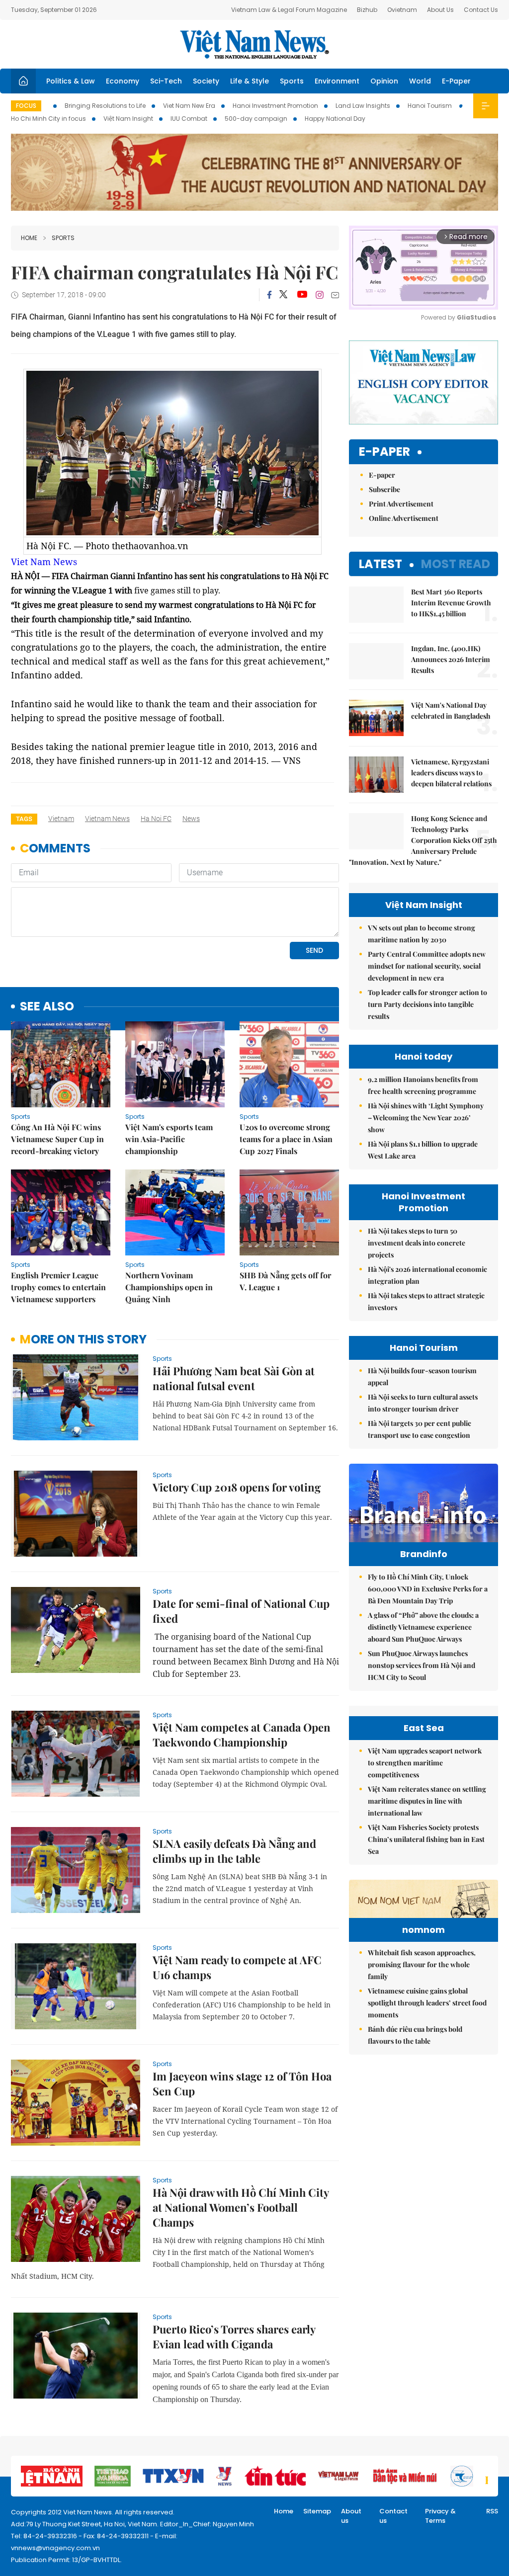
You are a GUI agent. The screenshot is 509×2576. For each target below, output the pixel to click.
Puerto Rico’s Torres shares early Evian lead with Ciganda (234, 2336)
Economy (123, 81)
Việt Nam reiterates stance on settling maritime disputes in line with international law (427, 1801)
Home (29, 238)
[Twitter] (284, 295)
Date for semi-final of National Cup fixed (241, 1611)
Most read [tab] (456, 564)
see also (47, 1007)
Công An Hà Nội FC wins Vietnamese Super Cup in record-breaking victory (57, 1139)
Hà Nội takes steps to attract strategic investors (426, 1301)
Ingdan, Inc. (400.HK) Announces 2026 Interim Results (451, 659)
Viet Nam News (44, 562)
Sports (292, 81)
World (420, 81)
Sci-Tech (166, 81)
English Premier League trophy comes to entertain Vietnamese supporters (58, 1287)
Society (206, 81)
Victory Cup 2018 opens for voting (237, 1487)
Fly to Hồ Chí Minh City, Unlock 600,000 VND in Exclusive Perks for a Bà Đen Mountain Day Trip (428, 1589)
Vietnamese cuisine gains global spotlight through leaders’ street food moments (427, 2003)
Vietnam (61, 819)
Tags (24, 819)
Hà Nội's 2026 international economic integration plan (427, 1275)
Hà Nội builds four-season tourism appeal (422, 1376)
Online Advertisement (404, 518)
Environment (337, 81)
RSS (492, 2511)
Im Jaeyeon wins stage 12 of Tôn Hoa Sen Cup (242, 2083)
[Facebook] (269, 295)
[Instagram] (320, 295)
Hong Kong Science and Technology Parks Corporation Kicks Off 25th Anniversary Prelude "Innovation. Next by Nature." (423, 840)
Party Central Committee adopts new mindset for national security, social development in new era (427, 966)
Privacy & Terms (440, 2516)
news (191, 819)
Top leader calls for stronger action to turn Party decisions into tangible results (427, 1004)
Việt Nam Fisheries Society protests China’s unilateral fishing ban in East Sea (426, 1839)
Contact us (393, 2516)
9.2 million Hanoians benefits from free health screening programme (423, 1085)
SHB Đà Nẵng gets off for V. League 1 (285, 1281)
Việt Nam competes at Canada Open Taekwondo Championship (242, 1735)
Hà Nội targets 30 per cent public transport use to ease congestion (420, 1429)
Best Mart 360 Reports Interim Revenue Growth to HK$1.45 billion (451, 603)
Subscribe (384, 489)
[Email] (335, 295)
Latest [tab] (381, 564)
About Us (440, 10)
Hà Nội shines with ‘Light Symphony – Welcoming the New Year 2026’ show (426, 1118)
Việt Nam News (254, 44)
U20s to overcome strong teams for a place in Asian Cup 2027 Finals (286, 1139)
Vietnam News (107, 819)
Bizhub (367, 10)
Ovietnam (402, 10)
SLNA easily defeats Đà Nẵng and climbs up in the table (234, 1851)
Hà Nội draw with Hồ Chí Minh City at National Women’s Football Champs (241, 2207)
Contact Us (481, 10)
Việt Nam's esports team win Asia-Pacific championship (169, 1139)
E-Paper (456, 81)
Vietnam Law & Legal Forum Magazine (289, 10)
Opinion (384, 81)
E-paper (384, 452)
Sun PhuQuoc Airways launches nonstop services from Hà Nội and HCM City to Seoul (422, 1665)
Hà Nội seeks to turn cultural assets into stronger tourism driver (423, 1403)
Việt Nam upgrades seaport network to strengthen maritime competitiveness (425, 1763)
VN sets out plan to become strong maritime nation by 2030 (422, 934)
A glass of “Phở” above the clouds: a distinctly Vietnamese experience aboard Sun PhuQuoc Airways (423, 1627)
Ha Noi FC (156, 819)
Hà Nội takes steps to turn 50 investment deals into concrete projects (417, 1243)
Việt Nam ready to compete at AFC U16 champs (237, 1967)
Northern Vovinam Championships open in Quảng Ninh (169, 1287)
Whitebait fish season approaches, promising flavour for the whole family (422, 1964)
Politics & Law (71, 81)
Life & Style (250, 81)
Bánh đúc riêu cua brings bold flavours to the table (415, 2035)
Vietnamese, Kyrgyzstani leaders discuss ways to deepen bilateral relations (451, 773)
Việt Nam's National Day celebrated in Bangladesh (451, 710)
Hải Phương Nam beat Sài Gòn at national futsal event (234, 1378)
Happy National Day (335, 119)
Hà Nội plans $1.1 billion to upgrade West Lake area (423, 1150)
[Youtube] (302, 295)
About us (351, 2516)
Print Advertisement (401, 504)
